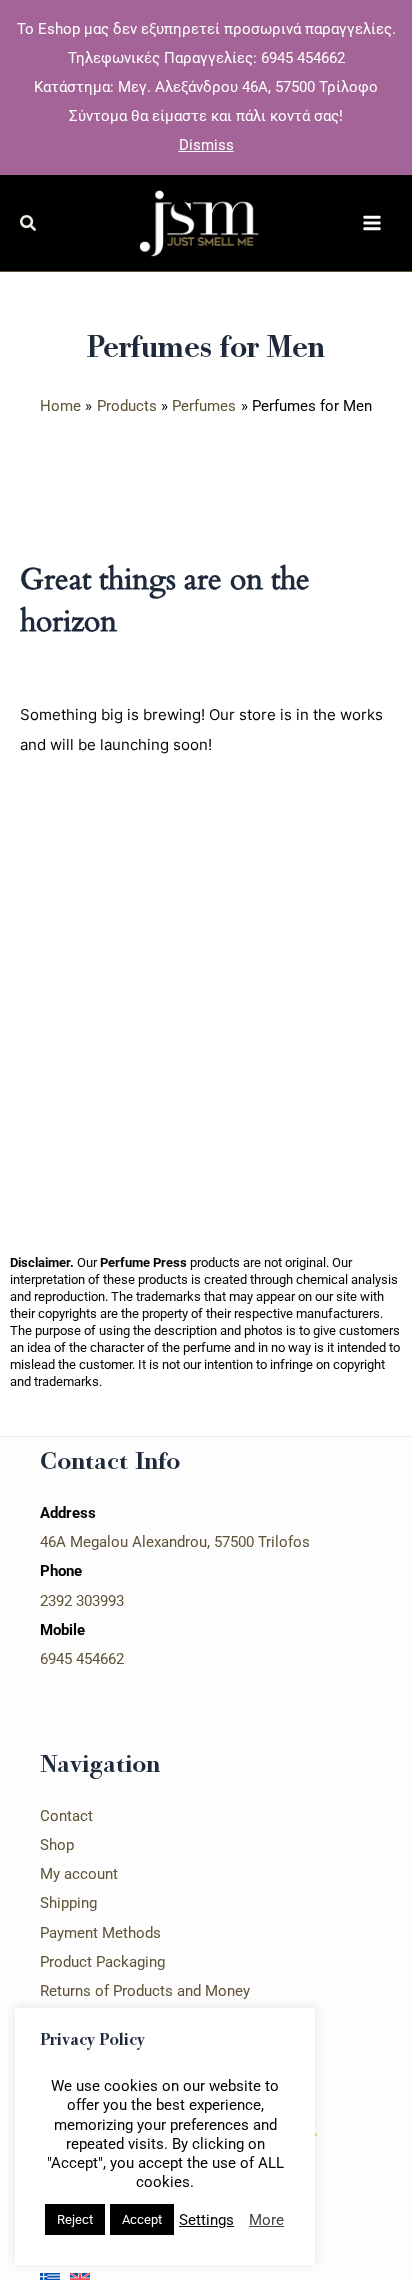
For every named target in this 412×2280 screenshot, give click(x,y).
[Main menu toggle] (372, 223)
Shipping (68, 1903)
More (266, 2220)
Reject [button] (75, 2219)
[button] (29, 225)
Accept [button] (142, 2219)
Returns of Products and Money (145, 1991)
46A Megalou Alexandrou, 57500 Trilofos (175, 1542)
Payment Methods (100, 1933)
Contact (66, 1816)
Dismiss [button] (206, 145)
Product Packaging (102, 1962)
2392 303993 (82, 1601)
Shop (57, 1845)
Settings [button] (206, 2220)
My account (79, 1874)
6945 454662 (82, 1659)
